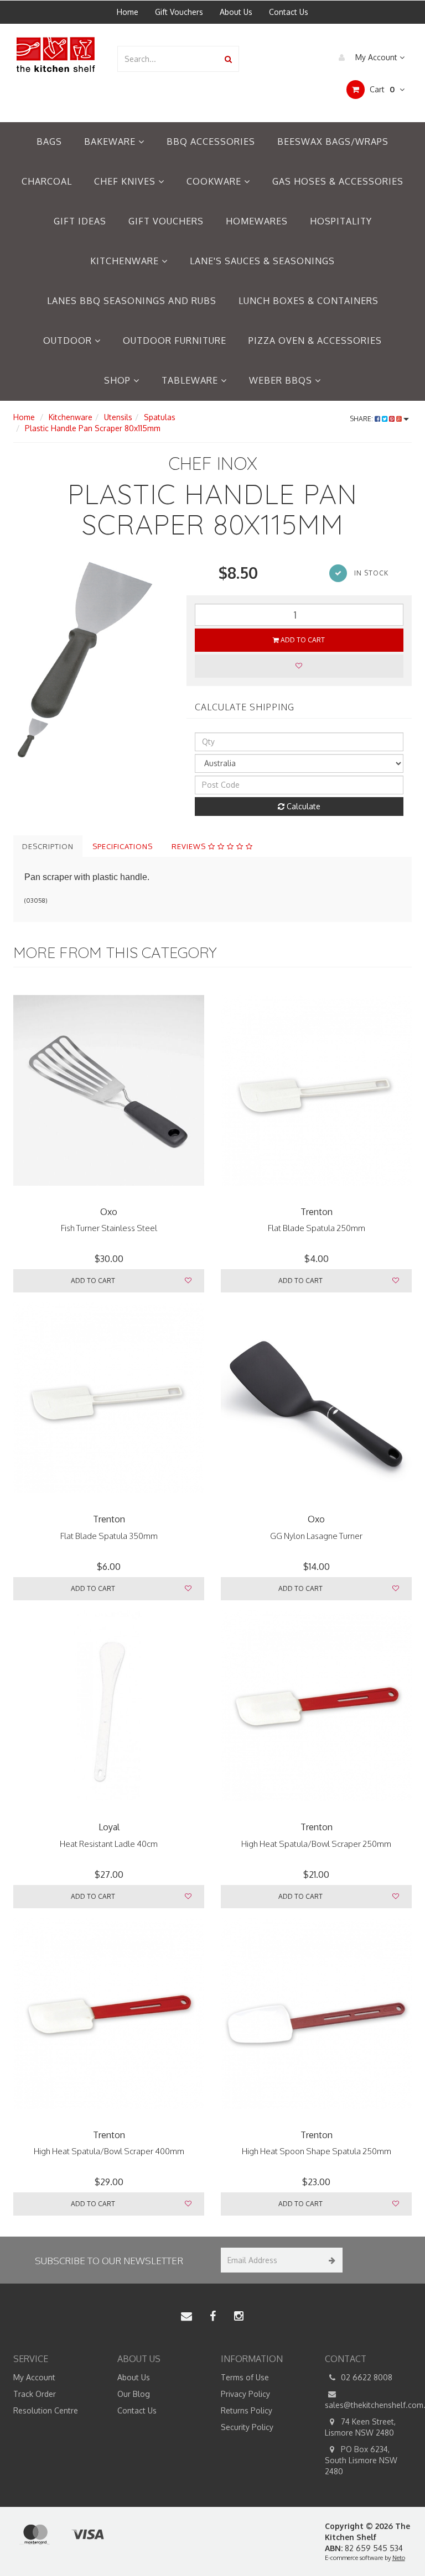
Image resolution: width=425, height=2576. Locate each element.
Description (48, 846)
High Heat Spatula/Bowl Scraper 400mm (109, 2151)
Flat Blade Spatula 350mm (109, 1536)
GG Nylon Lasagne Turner (316, 1536)
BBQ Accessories (211, 142)
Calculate (302, 806)
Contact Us (289, 12)
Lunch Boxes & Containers (309, 301)
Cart (381, 89)
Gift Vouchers (179, 12)
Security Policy (247, 2427)
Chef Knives (126, 181)
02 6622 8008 (366, 2377)
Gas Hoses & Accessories (338, 181)
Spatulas (160, 417)
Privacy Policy (245, 2394)
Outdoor (69, 341)
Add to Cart (302, 640)
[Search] (228, 59)
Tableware (191, 380)
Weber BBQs (282, 380)
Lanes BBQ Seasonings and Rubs (132, 301)
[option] (92, 640)
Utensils (118, 417)
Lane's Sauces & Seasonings (262, 261)
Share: (362, 419)
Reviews (190, 846)
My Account (376, 57)
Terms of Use (245, 2377)
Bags (49, 142)
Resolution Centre (46, 2410)
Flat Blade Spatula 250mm (317, 1228)
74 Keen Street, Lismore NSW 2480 (360, 2427)
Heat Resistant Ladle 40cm (109, 1844)
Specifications (123, 846)
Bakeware (111, 142)
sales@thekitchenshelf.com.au (369, 2405)
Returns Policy (247, 2410)
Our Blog (134, 2394)
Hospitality (341, 221)
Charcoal (47, 181)
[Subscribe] (330, 2260)
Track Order (35, 2394)
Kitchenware (126, 261)
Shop (119, 380)
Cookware (215, 181)
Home (128, 12)
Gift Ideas (80, 221)
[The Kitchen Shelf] (57, 54)
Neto (399, 2558)
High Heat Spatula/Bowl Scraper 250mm (316, 1844)
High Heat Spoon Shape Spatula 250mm (317, 2151)
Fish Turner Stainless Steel (109, 1228)
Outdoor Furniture (175, 341)
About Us (236, 12)
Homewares (257, 221)
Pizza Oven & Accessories (315, 341)
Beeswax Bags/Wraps (333, 142)
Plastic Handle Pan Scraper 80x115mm (93, 428)
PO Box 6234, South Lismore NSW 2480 (361, 2460)
